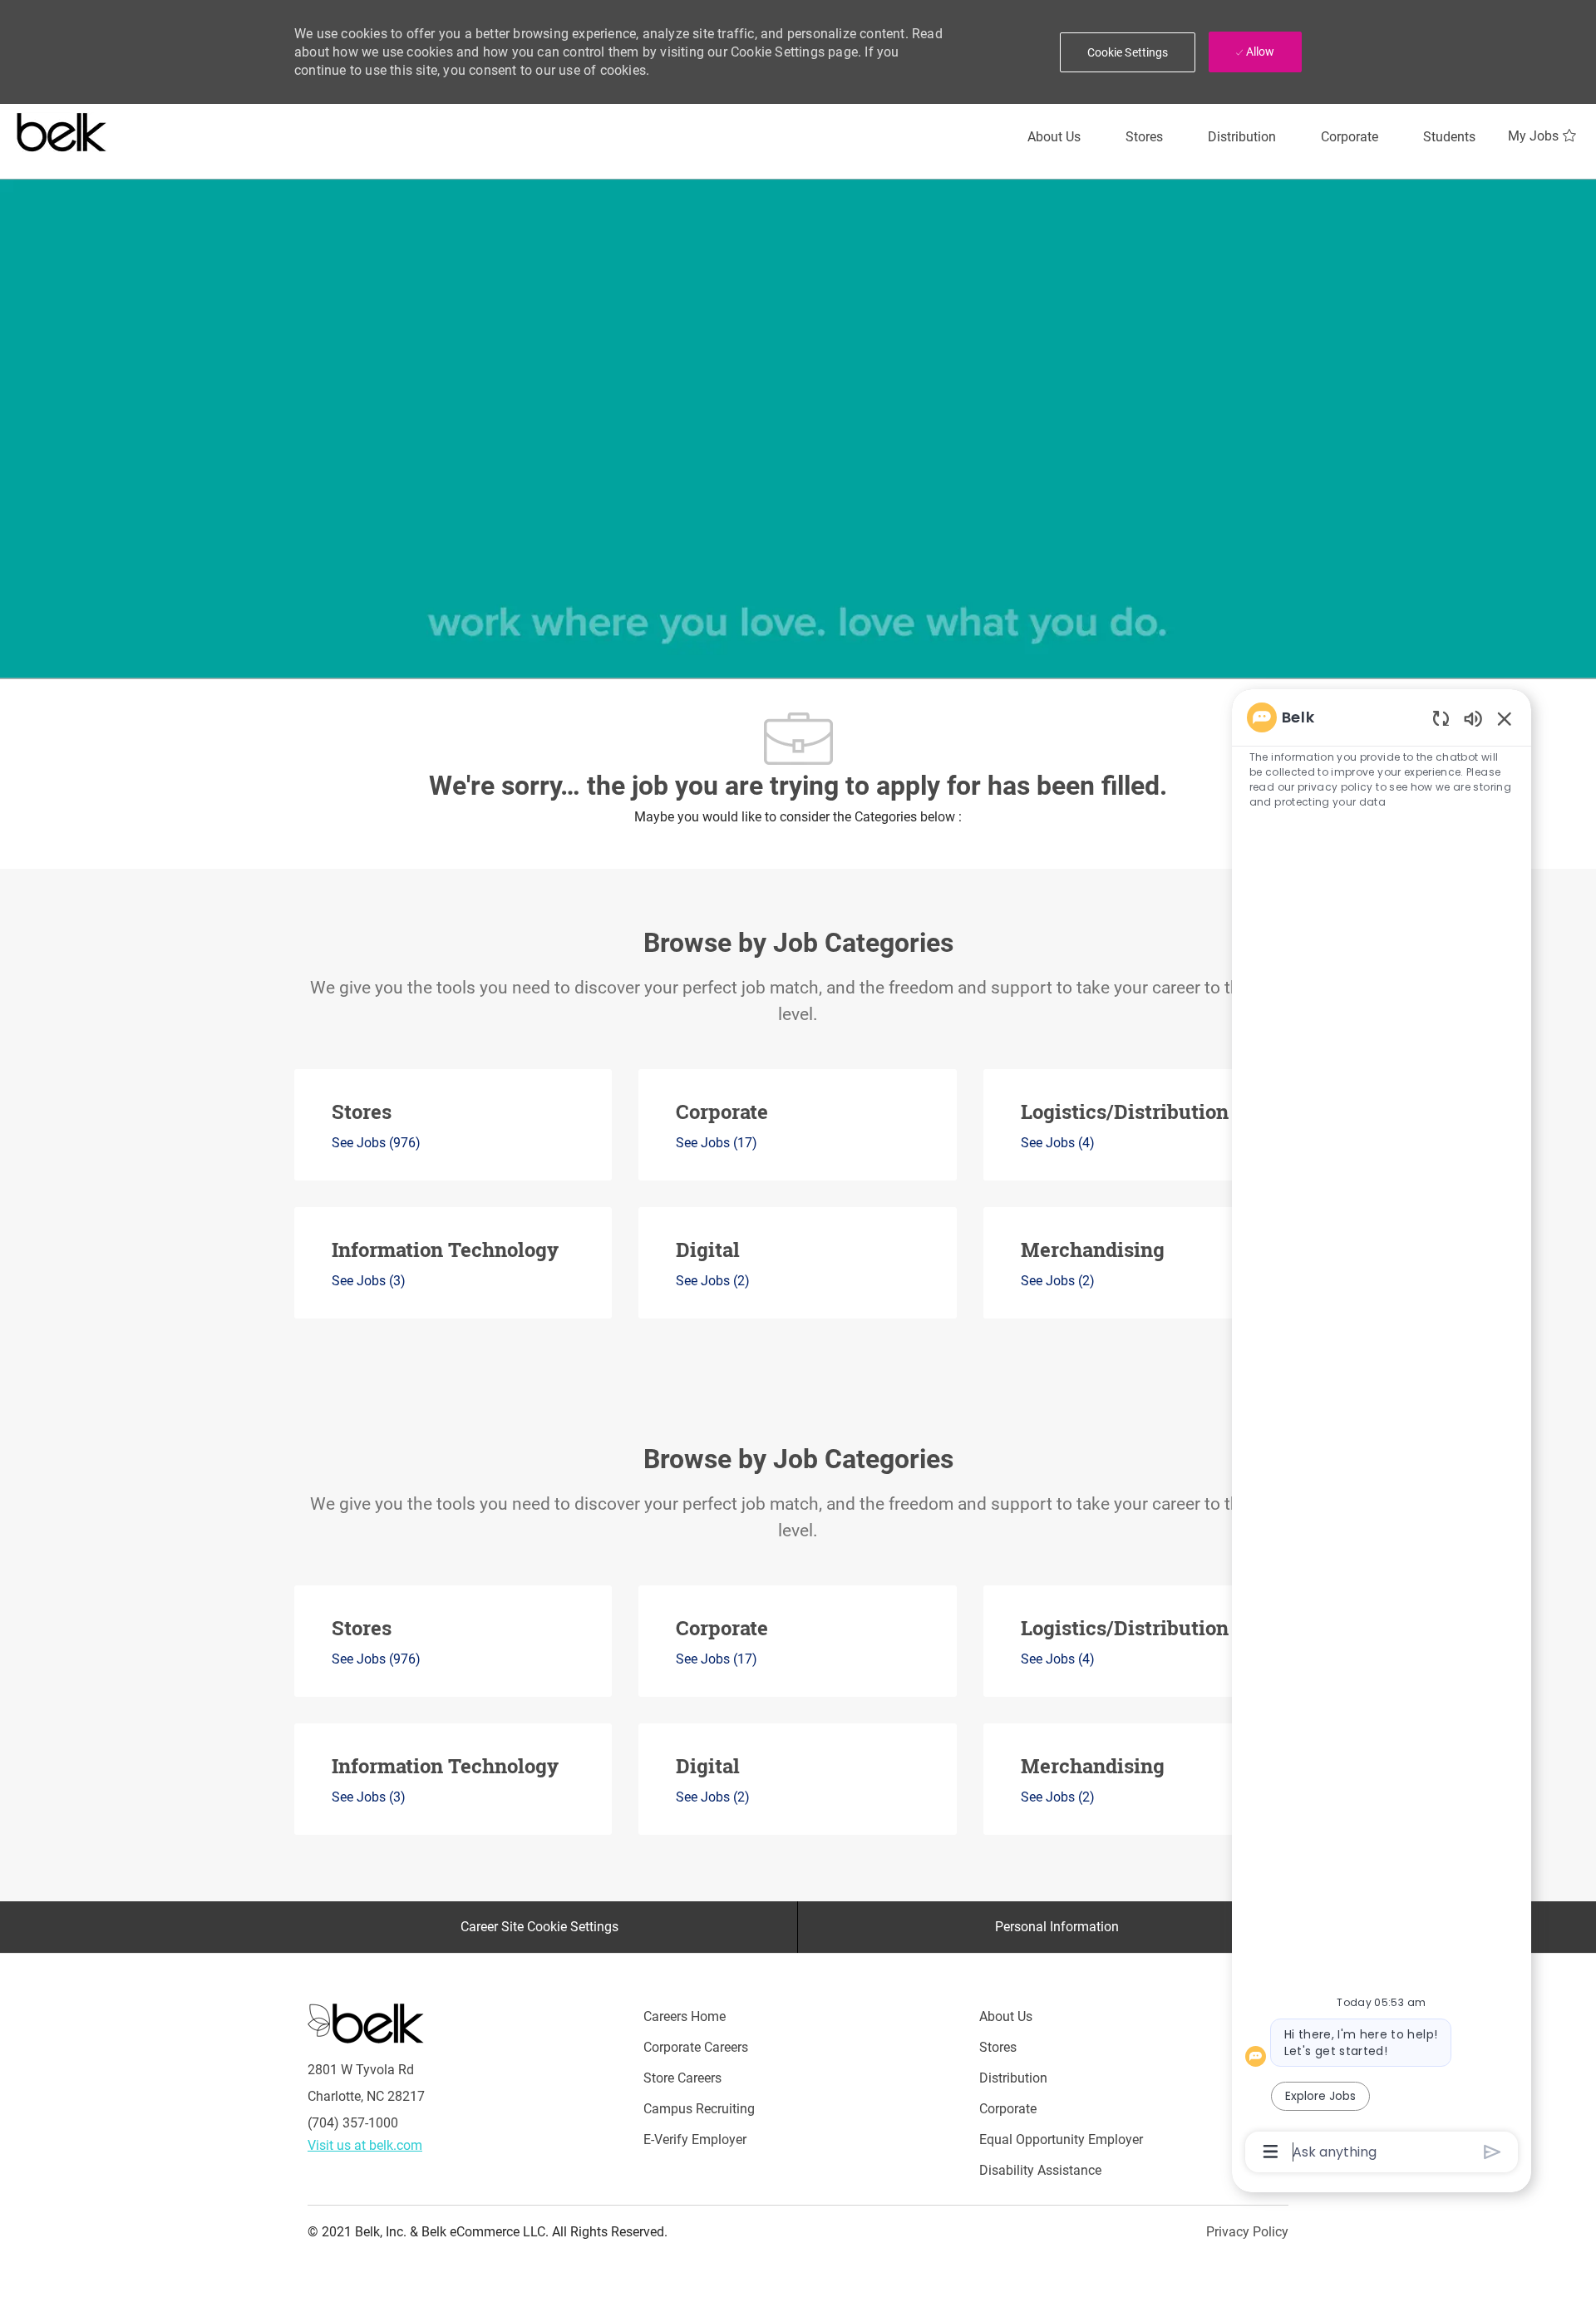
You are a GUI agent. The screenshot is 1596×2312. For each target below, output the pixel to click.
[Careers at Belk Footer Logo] (366, 2023)
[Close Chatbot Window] (1505, 718)
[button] (1128, 52)
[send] (1493, 2152)
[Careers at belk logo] (62, 129)
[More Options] (1271, 2152)
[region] (1382, 1433)
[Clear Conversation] (1441, 718)
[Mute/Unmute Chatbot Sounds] (1473, 718)
